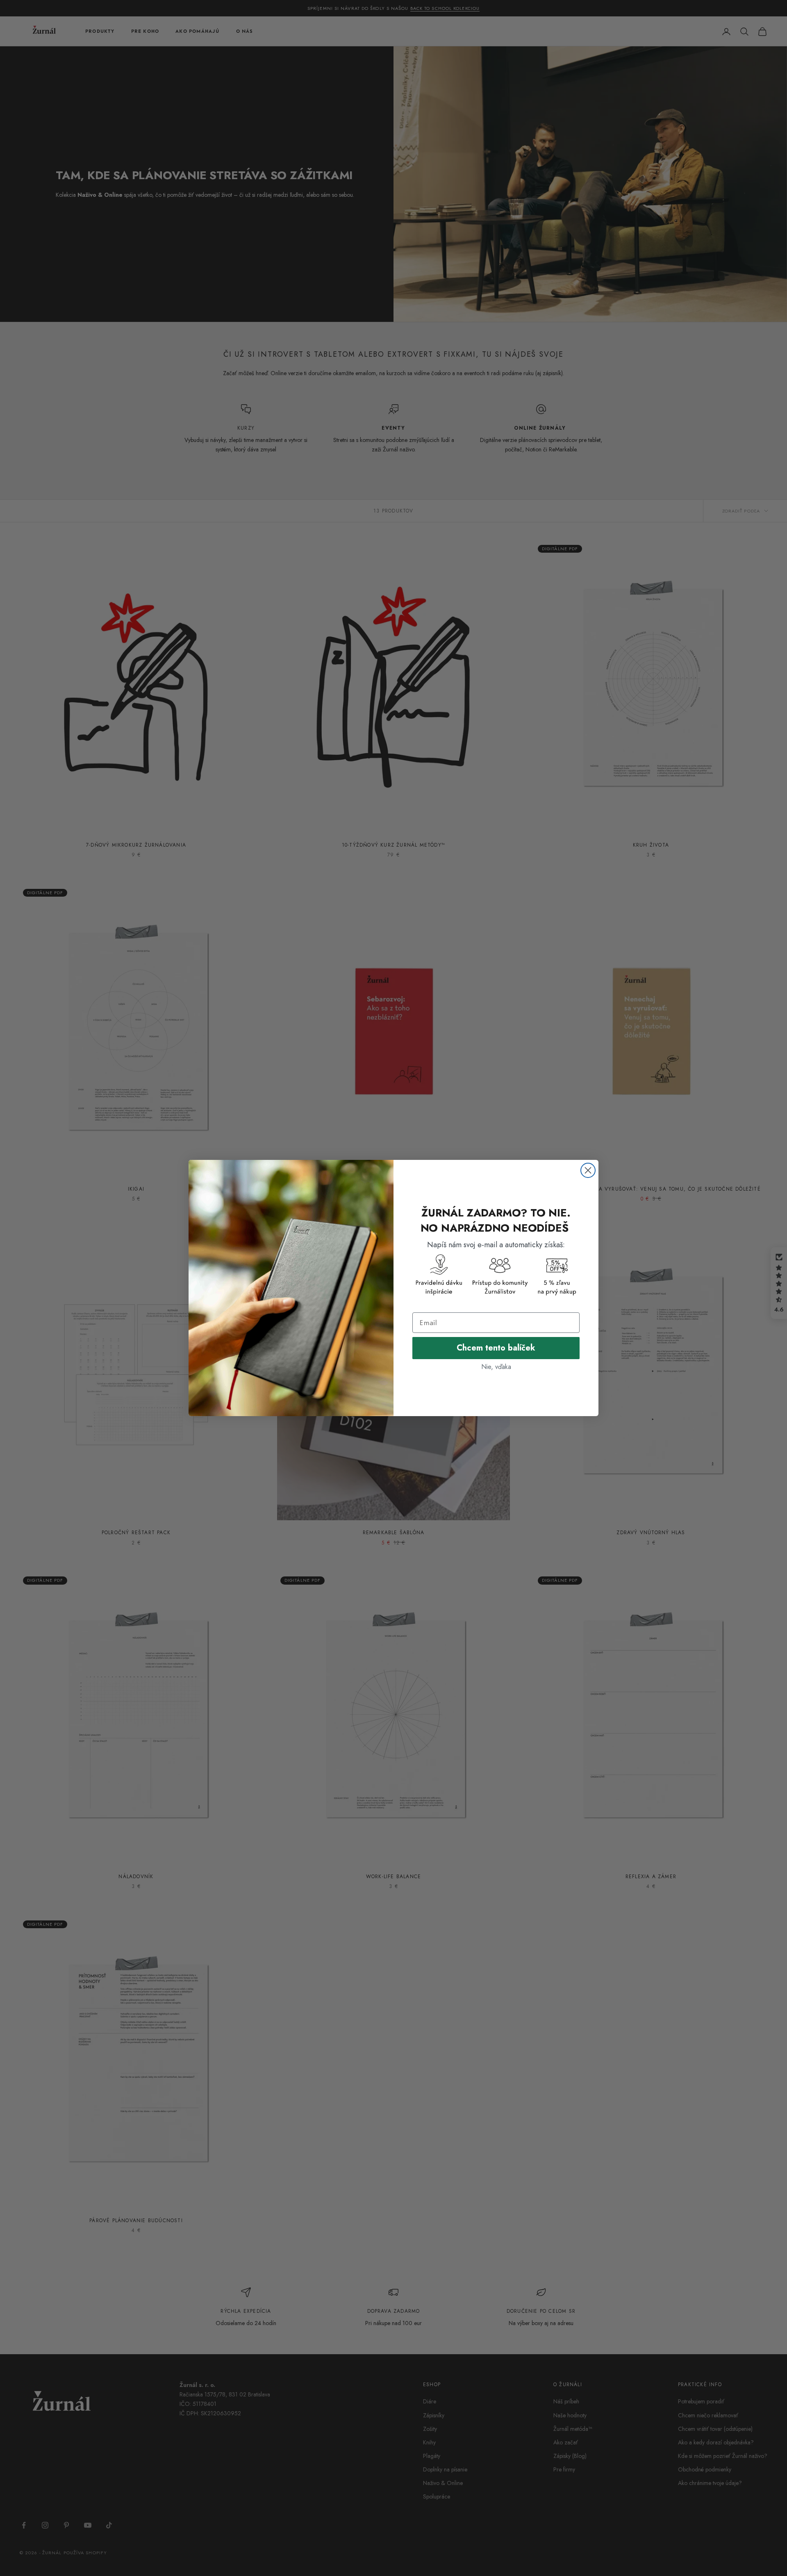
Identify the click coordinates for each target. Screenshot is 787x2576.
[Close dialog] (588, 1170)
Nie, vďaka (496, 1367)
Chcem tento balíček (496, 1348)
